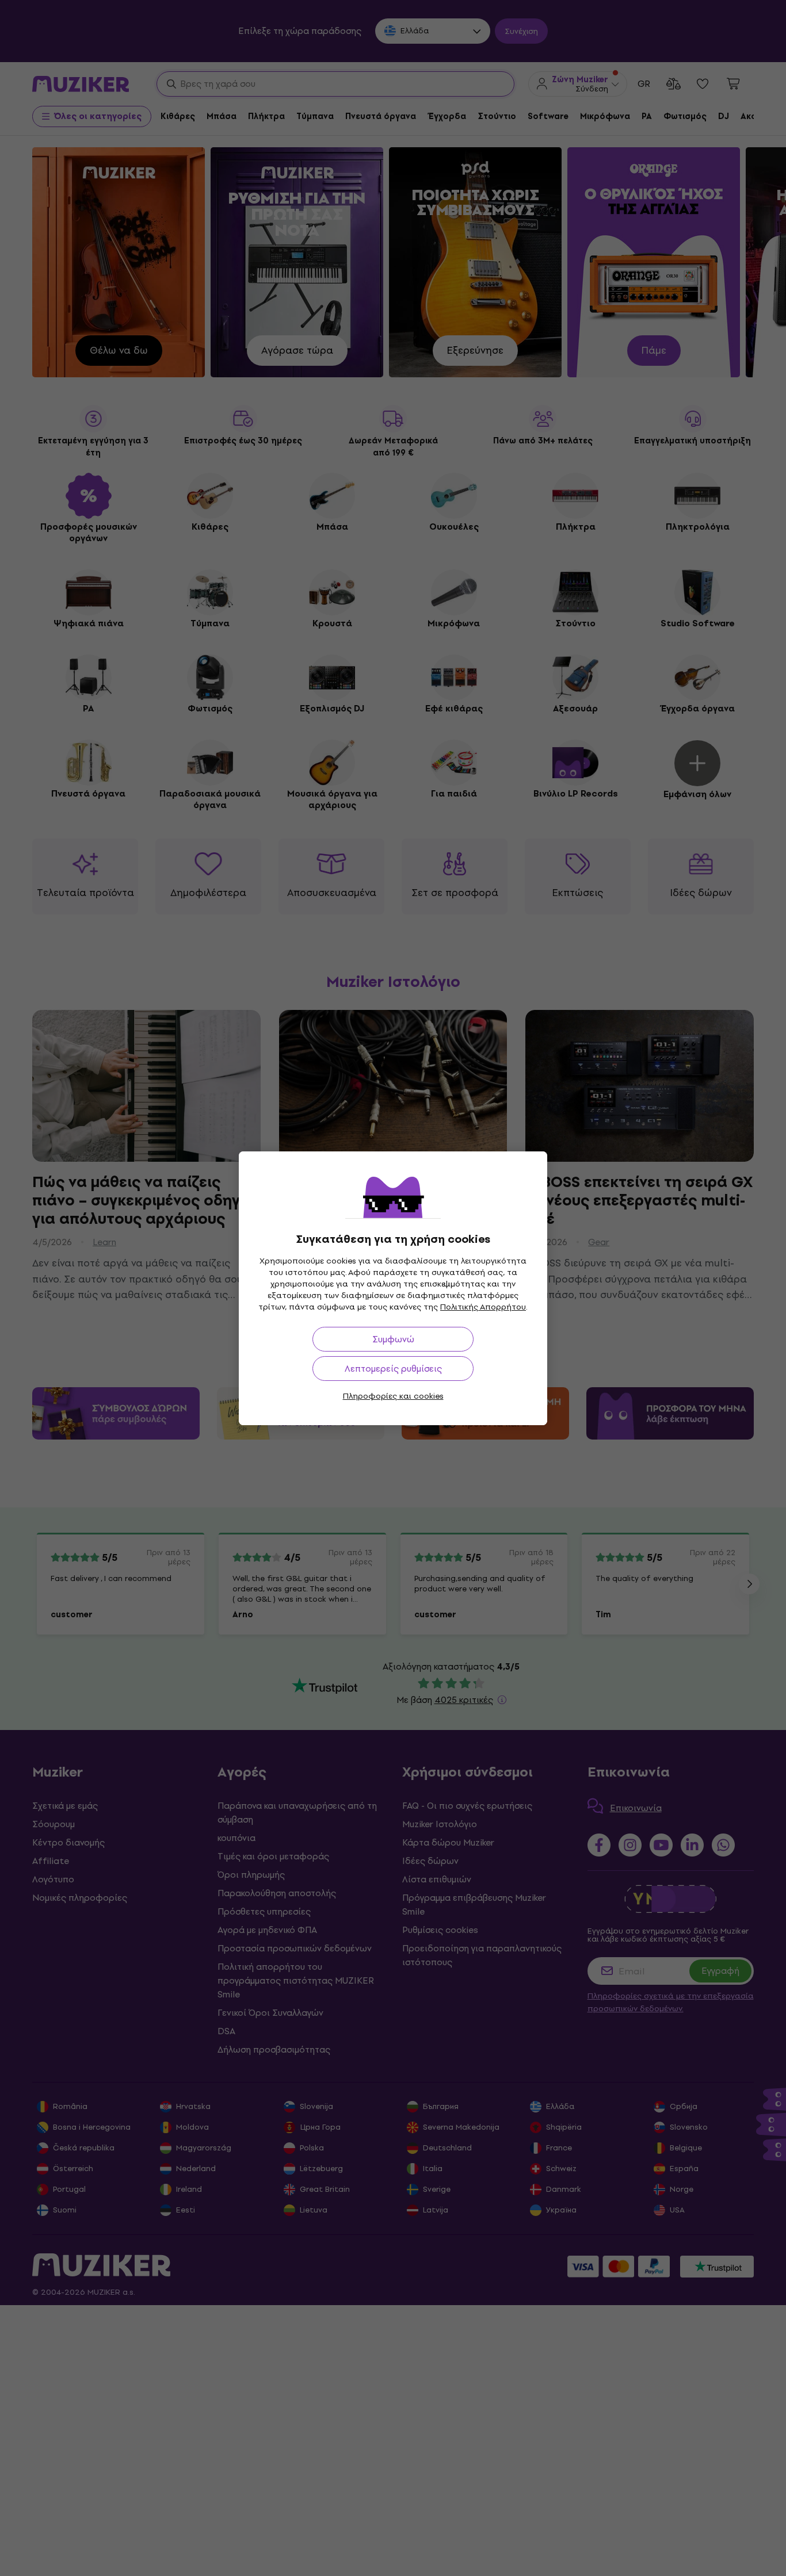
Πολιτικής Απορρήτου (483, 1307)
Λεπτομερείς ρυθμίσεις (393, 1369)
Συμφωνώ (393, 1339)
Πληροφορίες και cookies (393, 1396)
